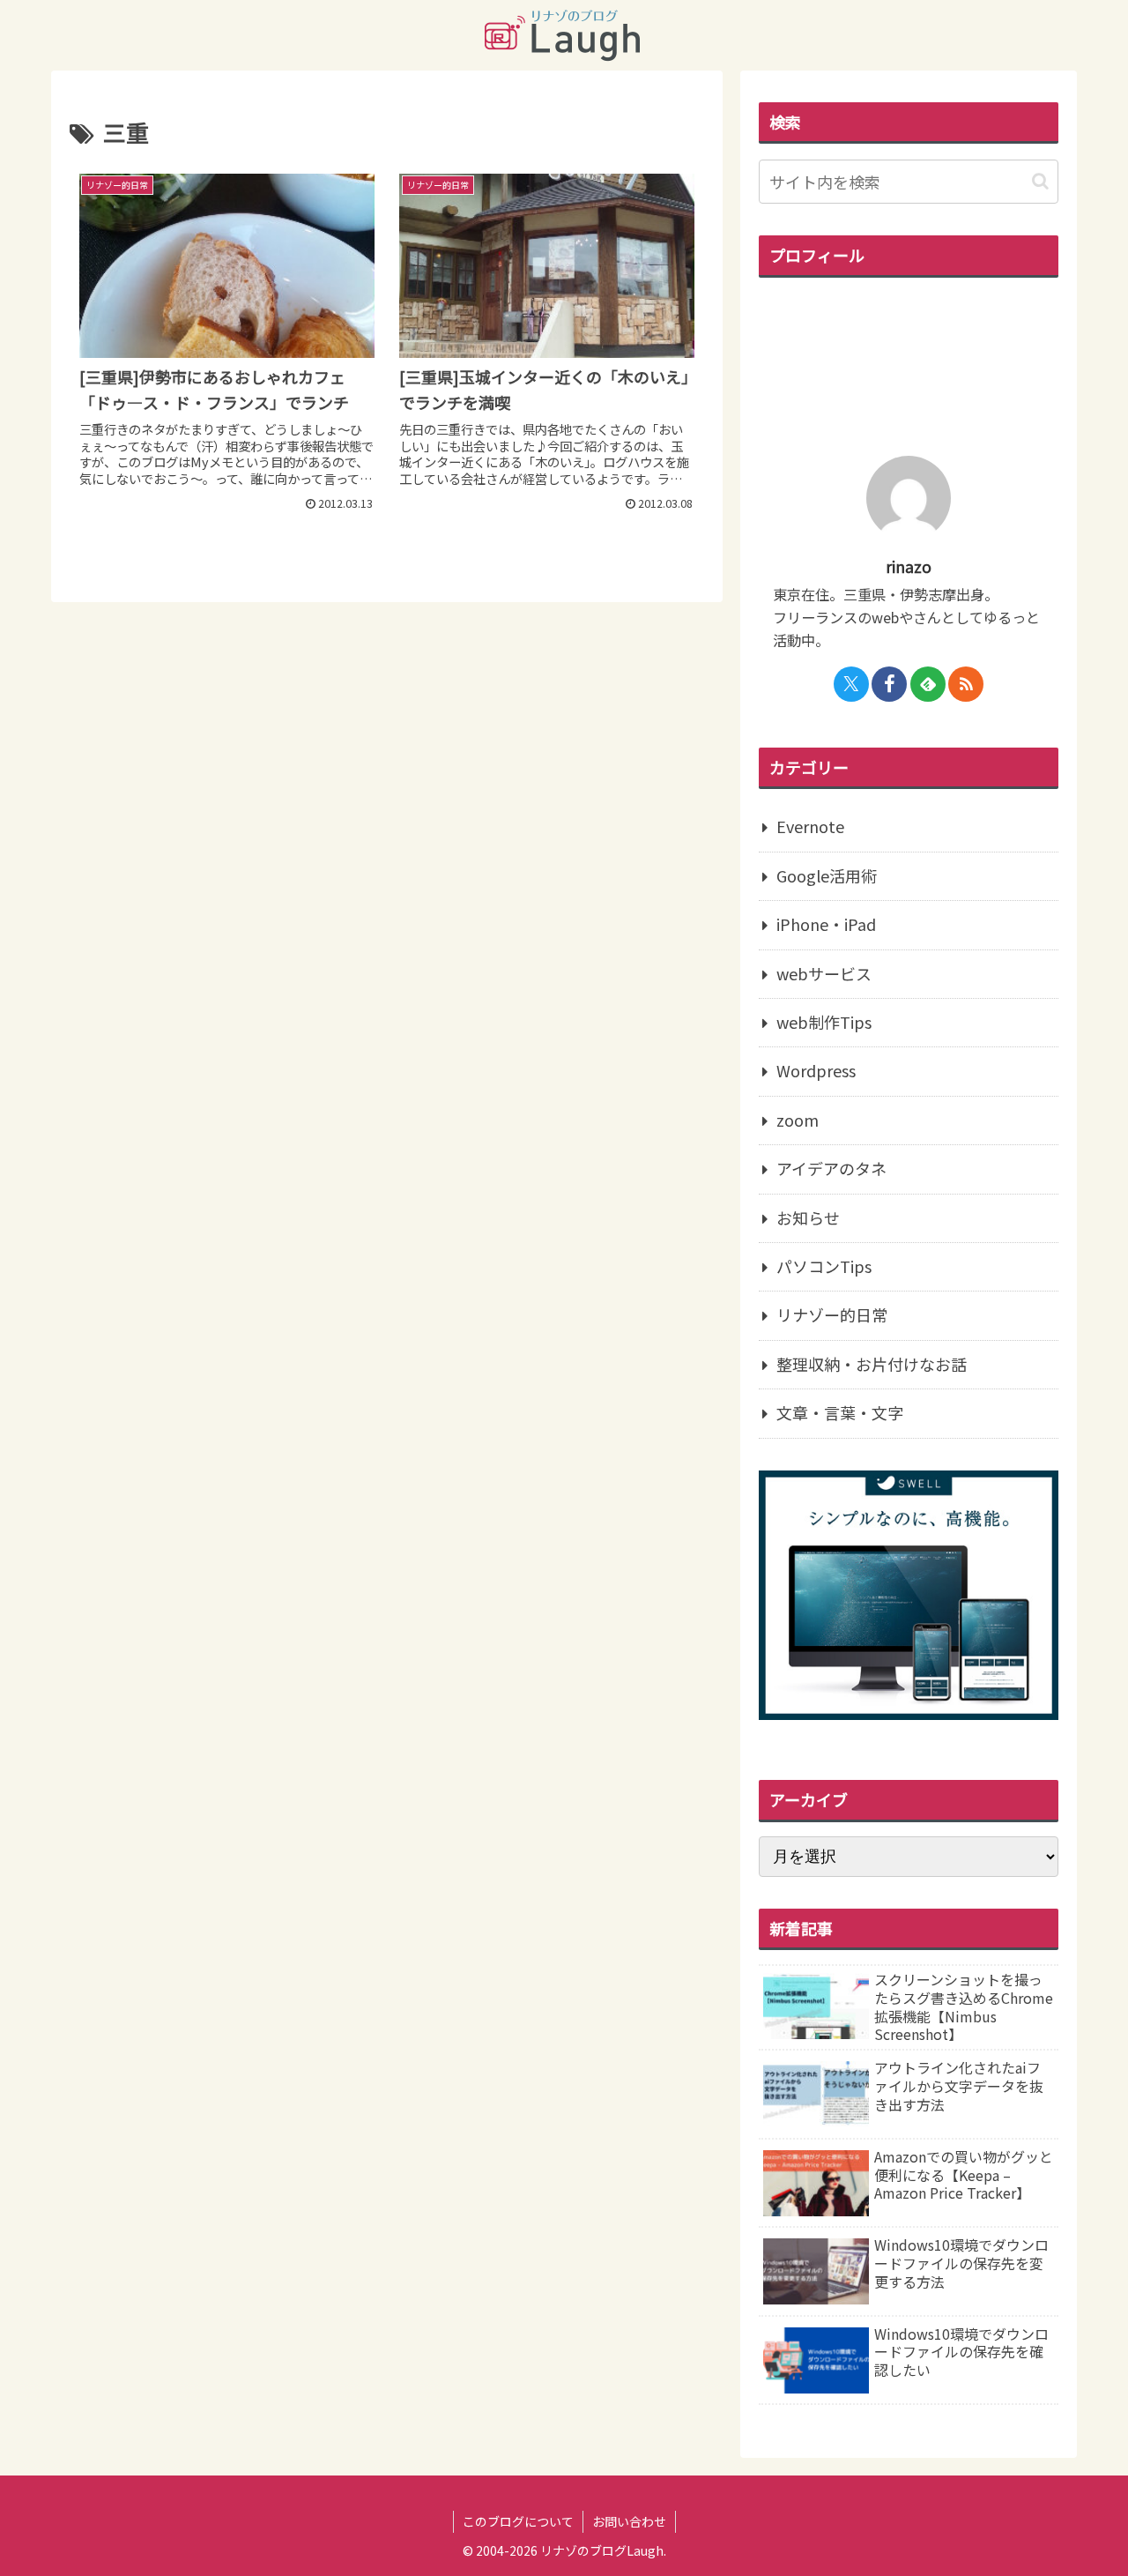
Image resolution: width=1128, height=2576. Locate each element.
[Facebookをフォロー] (889, 684)
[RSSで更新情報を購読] (966, 684)
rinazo (909, 566)
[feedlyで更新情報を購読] (928, 684)
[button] (1040, 181)
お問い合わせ (629, 2521)
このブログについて (518, 2521)
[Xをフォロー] (851, 684)
